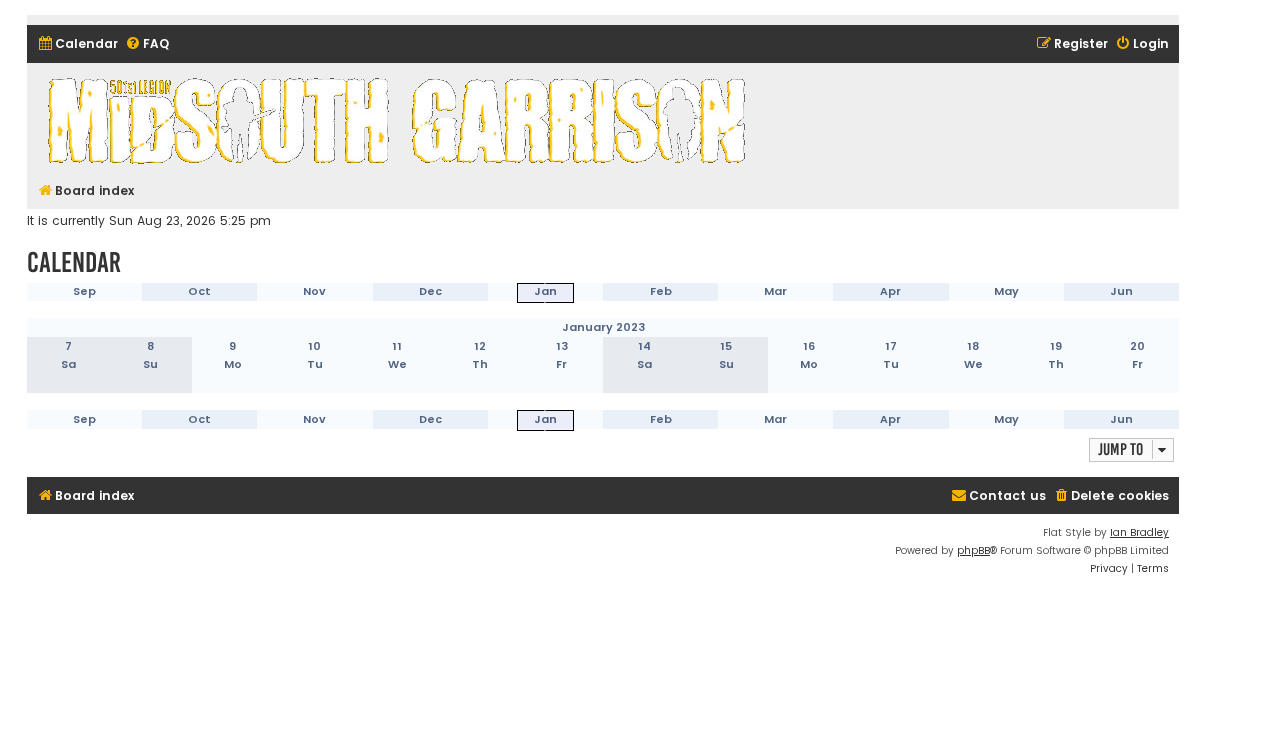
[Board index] (400, 120)
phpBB (973, 550)
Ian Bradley (1139, 532)
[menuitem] (77, 44)
